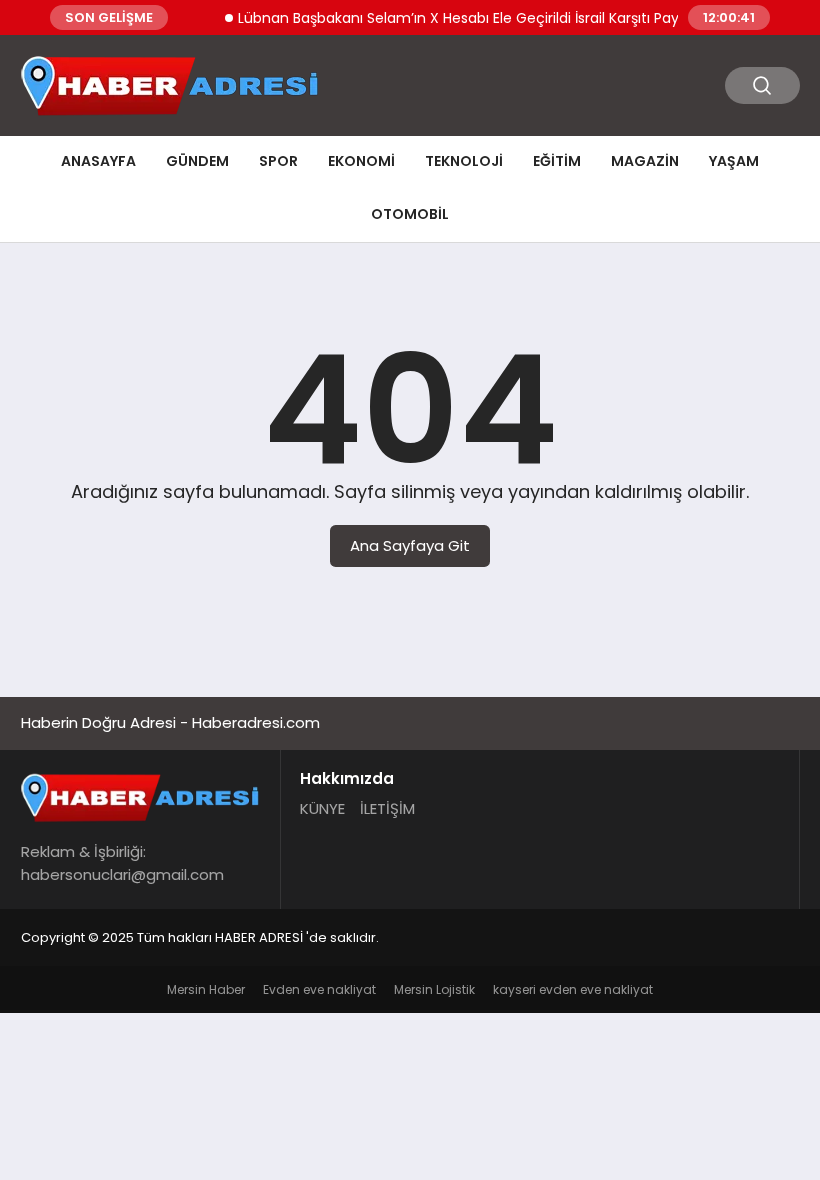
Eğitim (557, 161)
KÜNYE (322, 808)
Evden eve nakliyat (319, 989)
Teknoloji (464, 161)
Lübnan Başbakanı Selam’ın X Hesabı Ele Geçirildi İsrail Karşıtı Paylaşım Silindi (488, 18)
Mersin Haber (206, 989)
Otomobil (410, 214)
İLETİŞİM (387, 808)
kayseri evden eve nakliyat (573, 989)
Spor (278, 161)
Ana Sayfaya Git (410, 545)
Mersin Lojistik (434, 989)
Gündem (197, 161)
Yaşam (734, 161)
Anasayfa (98, 161)
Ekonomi (361, 161)
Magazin (645, 161)
